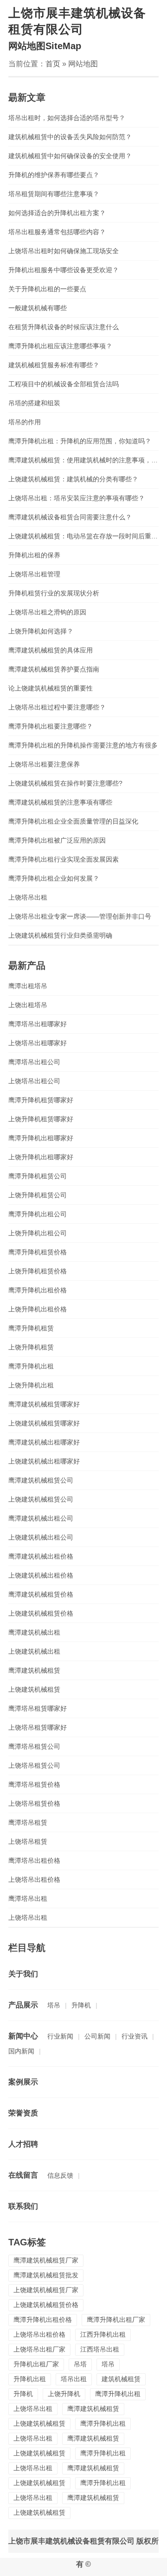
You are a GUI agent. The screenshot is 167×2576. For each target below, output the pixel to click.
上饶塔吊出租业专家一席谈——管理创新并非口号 (80, 916)
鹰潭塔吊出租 (28, 1898)
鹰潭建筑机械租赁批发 (46, 2275)
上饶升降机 (64, 2394)
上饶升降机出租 (31, 1385)
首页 (53, 64)
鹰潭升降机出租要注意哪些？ (51, 726)
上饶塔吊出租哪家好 (38, 1043)
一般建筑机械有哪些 (38, 308)
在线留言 (23, 2175)
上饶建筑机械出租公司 (41, 1537)
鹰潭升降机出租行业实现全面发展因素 (64, 859)
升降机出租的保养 (34, 555)
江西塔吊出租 (100, 2349)
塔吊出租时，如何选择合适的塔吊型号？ (67, 118)
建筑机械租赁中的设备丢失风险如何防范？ (70, 137)
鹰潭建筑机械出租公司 (41, 1518)
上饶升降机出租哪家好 (41, 1157)
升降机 (81, 2005)
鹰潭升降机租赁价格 (38, 1252)
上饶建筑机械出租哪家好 (44, 1461)
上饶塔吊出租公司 (34, 1081)
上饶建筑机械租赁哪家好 (44, 1423)
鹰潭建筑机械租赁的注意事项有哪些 (60, 802)
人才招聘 (23, 2144)
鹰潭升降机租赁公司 (38, 1176)
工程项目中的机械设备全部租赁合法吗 (64, 384)
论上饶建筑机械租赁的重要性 (51, 688)
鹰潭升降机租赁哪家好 (41, 1100)
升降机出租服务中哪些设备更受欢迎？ (64, 270)
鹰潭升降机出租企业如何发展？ (54, 878)
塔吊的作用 (25, 422)
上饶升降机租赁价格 (38, 1271)
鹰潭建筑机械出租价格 (41, 1556)
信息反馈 (60, 2175)
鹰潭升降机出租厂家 (116, 2320)
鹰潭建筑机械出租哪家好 (44, 1442)
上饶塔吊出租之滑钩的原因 (47, 612)
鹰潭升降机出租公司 (38, 1214)
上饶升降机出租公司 (38, 1233)
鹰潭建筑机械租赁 (34, 1670)
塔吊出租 (74, 2379)
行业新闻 (60, 2036)
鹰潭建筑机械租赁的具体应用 (51, 650)
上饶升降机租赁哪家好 (41, 1119)
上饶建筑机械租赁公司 (41, 1499)
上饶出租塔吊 (28, 1005)
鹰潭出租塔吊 (28, 986)
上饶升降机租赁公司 (38, 1195)
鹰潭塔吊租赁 (28, 1822)
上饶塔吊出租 (28, 897)
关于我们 (23, 1974)
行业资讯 (135, 2036)
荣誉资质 (23, 2113)
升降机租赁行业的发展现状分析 (54, 593)
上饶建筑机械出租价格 (41, 1575)
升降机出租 (30, 2379)
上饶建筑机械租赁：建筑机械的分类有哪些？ (73, 479)
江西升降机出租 (103, 2334)
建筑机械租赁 (121, 2379)
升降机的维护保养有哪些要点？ (54, 175)
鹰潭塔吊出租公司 (34, 1062)
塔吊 (54, 2005)
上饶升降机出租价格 (38, 1309)
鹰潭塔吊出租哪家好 (38, 1024)
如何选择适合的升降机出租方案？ (57, 213)
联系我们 (23, 2206)
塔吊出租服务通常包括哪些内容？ (57, 232)
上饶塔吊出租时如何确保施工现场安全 (64, 251)
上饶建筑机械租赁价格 (41, 1613)
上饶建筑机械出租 (34, 1651)
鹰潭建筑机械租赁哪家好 (44, 1404)
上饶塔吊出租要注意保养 (44, 764)
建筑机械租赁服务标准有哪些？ (54, 365)
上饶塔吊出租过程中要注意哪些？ (57, 707)
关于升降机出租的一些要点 (47, 289)
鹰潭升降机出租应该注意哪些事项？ (60, 346)
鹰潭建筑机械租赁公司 (41, 1480)
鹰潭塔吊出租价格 (34, 1860)
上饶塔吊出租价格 (34, 1879)
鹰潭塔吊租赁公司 (34, 1746)
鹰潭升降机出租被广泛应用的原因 (57, 840)
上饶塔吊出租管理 (34, 574)
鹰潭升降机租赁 (31, 1328)
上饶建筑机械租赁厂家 (46, 2290)
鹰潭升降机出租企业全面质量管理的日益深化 (73, 821)
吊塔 (80, 2364)
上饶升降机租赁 (31, 1347)
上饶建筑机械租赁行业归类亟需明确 (60, 935)
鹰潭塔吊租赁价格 (34, 1784)
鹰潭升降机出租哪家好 (41, 1138)
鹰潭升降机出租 (31, 1366)
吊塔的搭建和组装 (34, 403)
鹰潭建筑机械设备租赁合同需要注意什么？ (70, 517)
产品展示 (23, 2005)
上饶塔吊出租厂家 (39, 2349)
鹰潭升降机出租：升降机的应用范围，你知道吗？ (80, 441)
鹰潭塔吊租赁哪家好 (38, 1708)
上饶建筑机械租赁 (34, 1689)
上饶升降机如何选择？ (41, 631)
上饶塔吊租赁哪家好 (38, 1727)
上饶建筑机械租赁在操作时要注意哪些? (65, 783)
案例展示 (23, 2082)
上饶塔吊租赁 (28, 1841)
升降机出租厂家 (36, 2364)
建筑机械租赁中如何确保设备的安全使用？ (70, 156)
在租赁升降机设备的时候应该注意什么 (64, 327)
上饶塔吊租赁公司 (34, 1765)
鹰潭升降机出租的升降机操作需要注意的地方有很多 (83, 745)
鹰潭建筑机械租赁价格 (41, 1594)
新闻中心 (23, 2036)
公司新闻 (97, 2036)
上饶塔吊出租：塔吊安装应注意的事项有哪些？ (77, 498)
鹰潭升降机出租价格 (38, 1290)
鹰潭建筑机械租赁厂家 (46, 2260)
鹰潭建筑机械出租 (34, 1632)
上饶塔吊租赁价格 (34, 1803)
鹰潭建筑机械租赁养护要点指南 (54, 669)
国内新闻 (21, 2051)
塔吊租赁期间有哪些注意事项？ (54, 194)
